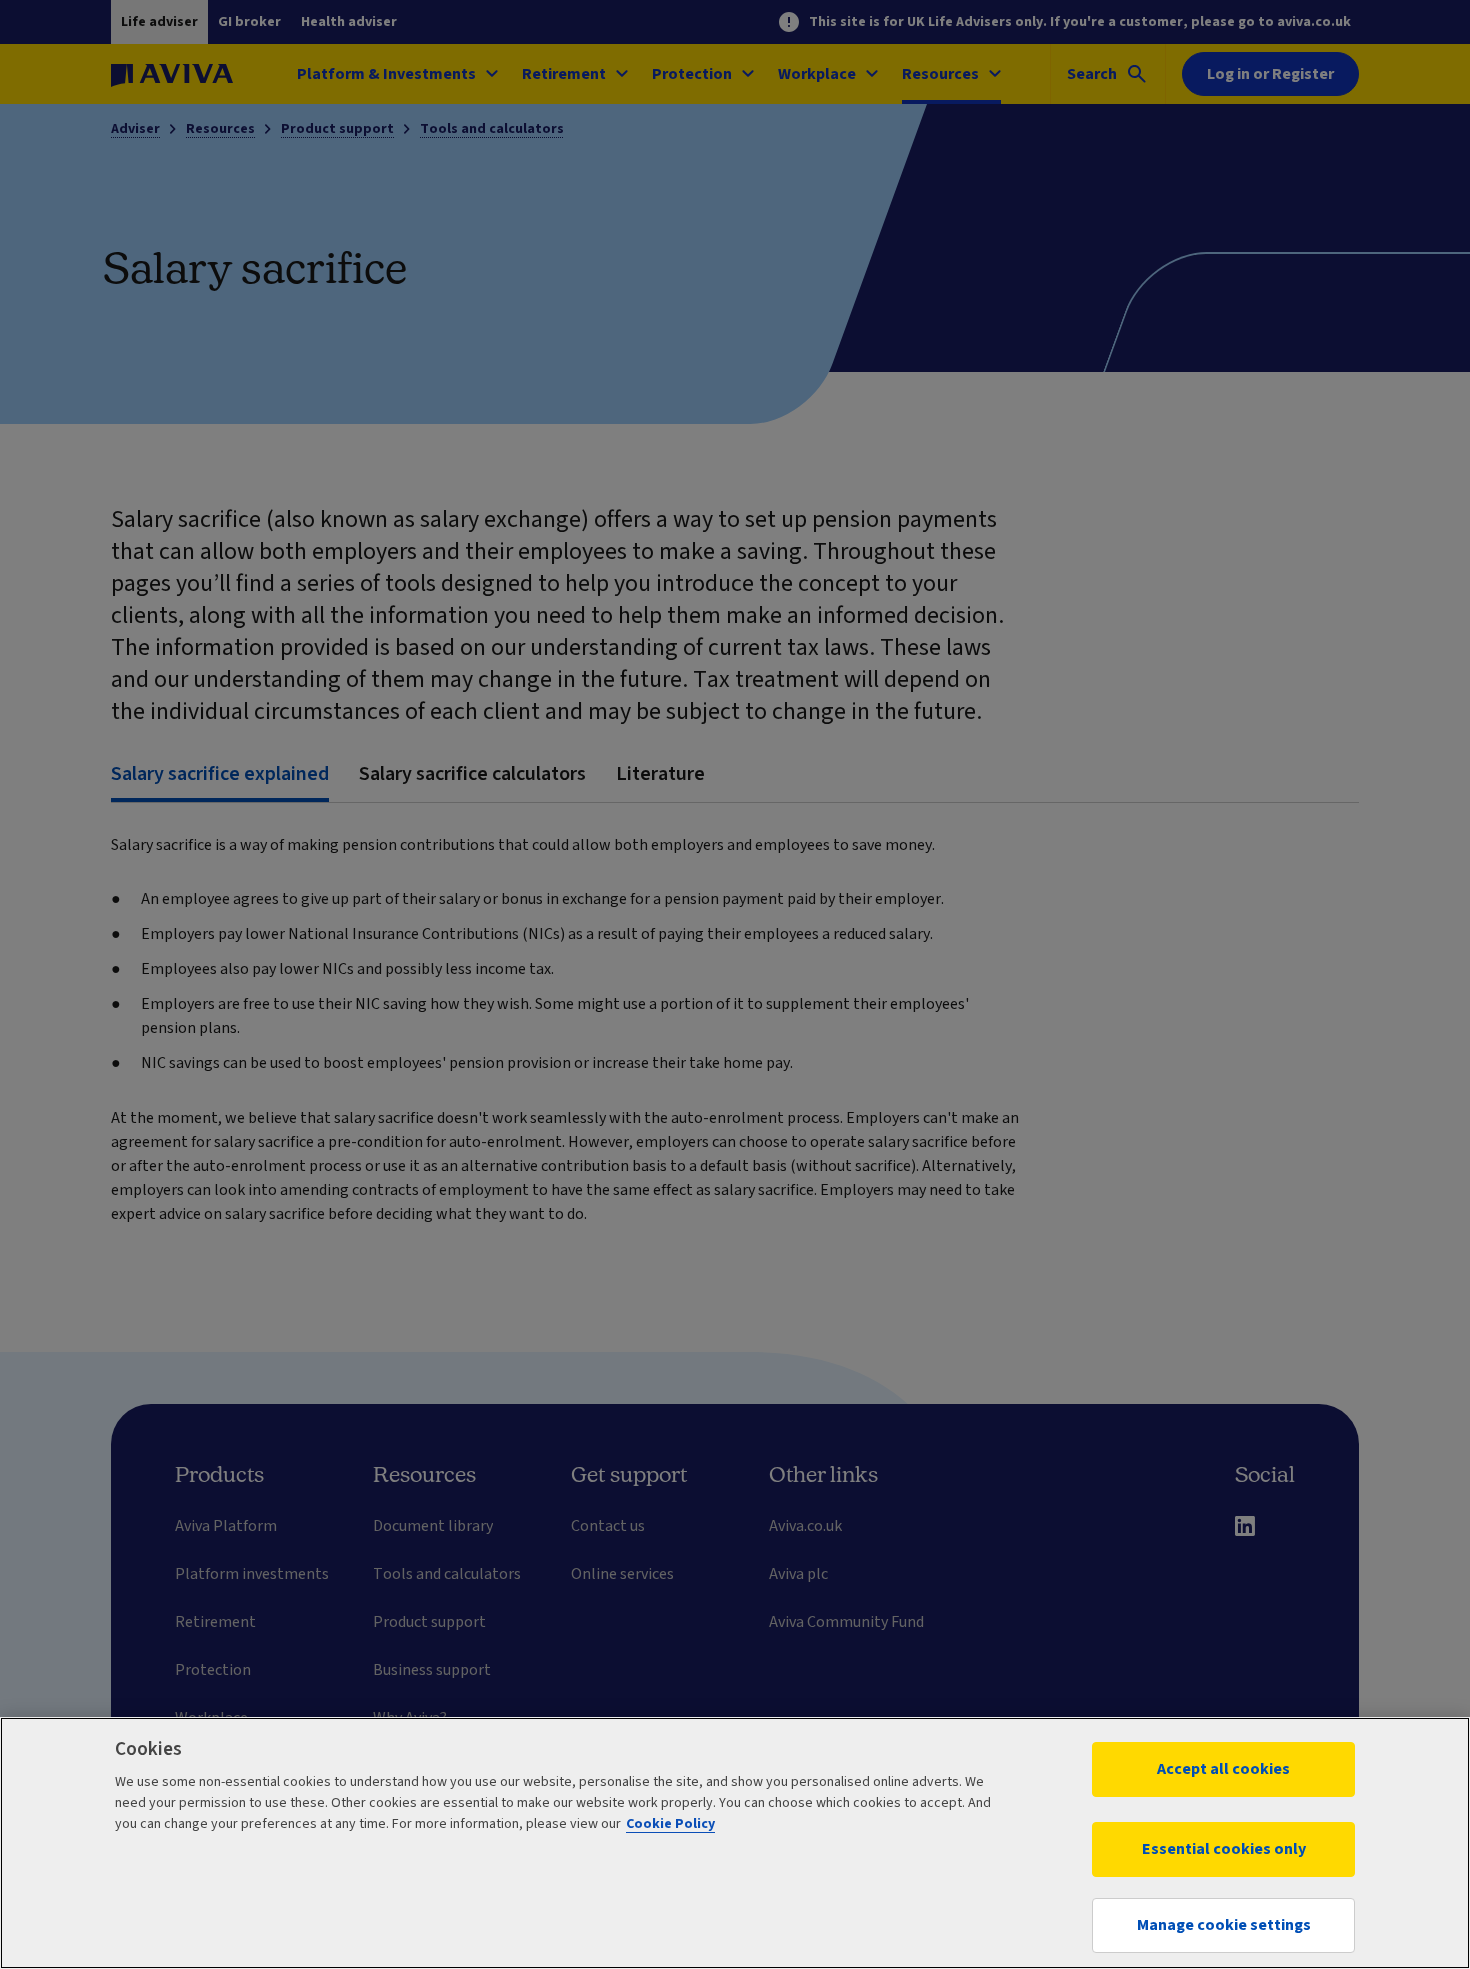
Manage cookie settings (1224, 1925)
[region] (735, 1843)
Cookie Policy (670, 1824)
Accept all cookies (1223, 1769)
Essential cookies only (1224, 1849)
